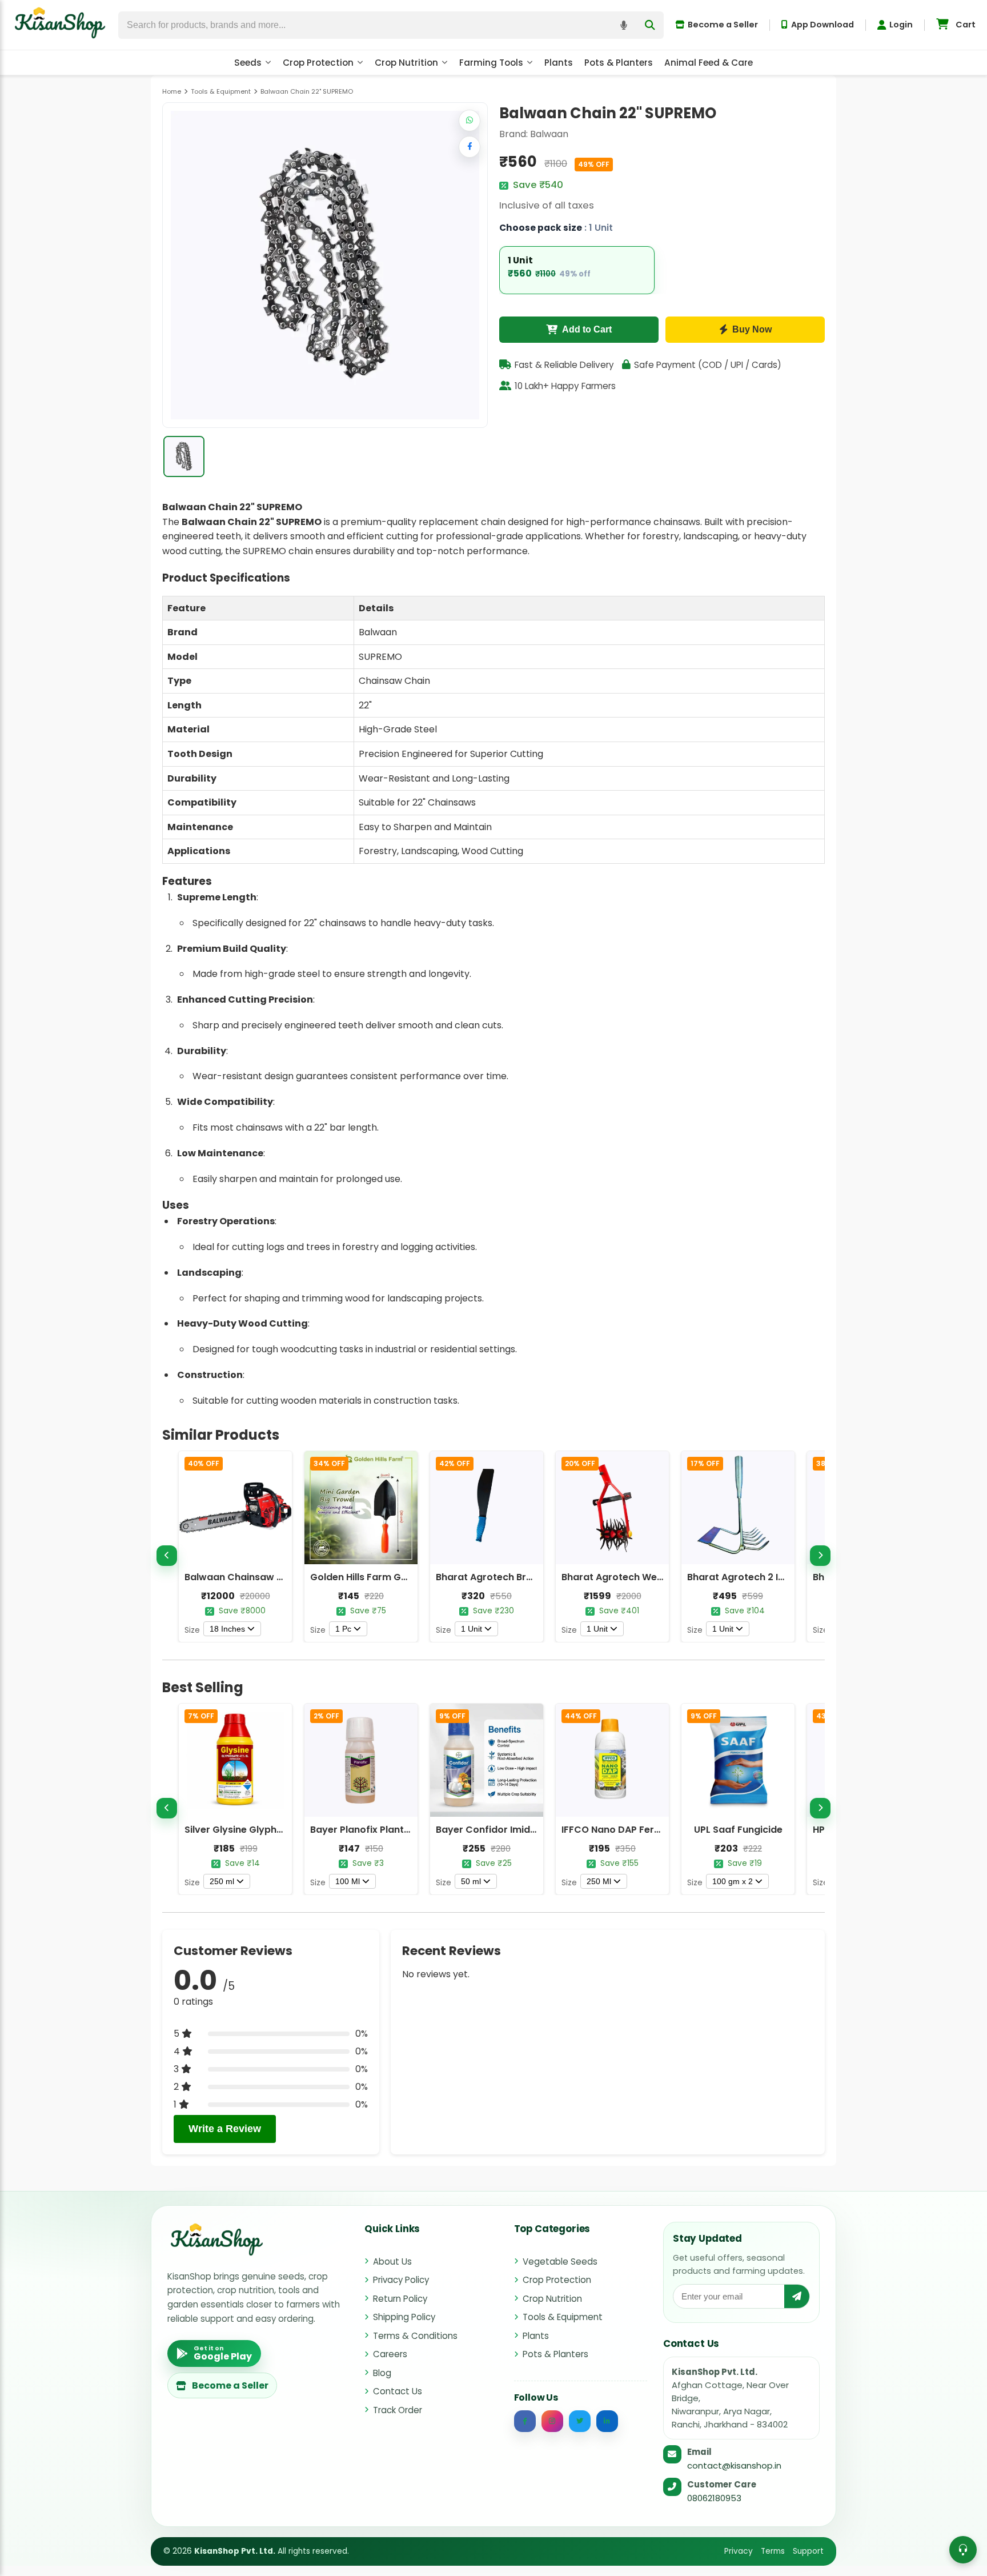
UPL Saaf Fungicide (738, 1830)
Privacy (739, 2551)
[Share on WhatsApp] (470, 121)
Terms (773, 2551)
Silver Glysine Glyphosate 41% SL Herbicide (284, 1830)
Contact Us (398, 2391)
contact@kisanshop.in (734, 2465)
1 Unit (472, 1629)
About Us (392, 2261)
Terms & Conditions (415, 2336)
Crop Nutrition (406, 63)
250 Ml (599, 1881)
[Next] (820, 1556)
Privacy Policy (401, 2280)
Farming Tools (491, 63)
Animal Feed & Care (709, 63)
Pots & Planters (619, 63)
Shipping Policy (404, 2317)
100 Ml (348, 1881)
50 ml (471, 1881)
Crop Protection (318, 63)
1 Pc (343, 1629)
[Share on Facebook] (470, 147)
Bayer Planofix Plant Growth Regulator (400, 1830)
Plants (559, 63)
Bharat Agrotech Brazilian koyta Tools (525, 1577)
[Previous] (167, 1556)
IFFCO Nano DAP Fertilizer (621, 1830)
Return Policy (400, 2299)
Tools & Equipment (563, 2317)
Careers (390, 2354)
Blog (382, 2373)
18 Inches (227, 1629)
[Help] (963, 2550)
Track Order (398, 2410)
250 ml (222, 1881)
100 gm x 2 (733, 1881)
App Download (822, 25)
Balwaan (549, 134)
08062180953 (714, 2498)
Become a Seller (723, 25)
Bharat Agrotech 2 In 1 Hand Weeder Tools (785, 1577)
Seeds (248, 63)
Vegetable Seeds (560, 2261)
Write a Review (225, 2129)
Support (808, 2551)
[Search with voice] (624, 25)
